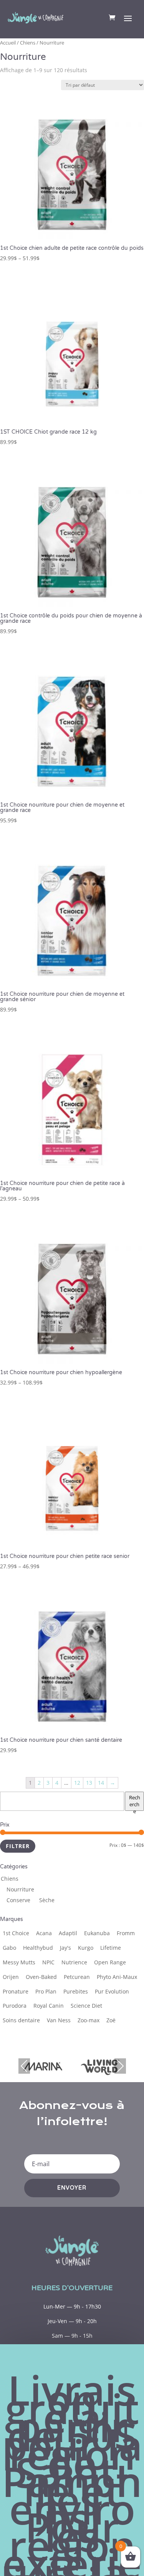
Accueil (8, 43)
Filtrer (18, 1846)
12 (77, 1783)
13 (89, 1783)
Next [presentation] (120, 2066)
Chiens (28, 43)
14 (101, 1783)
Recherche (135, 1802)
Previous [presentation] (24, 2066)
